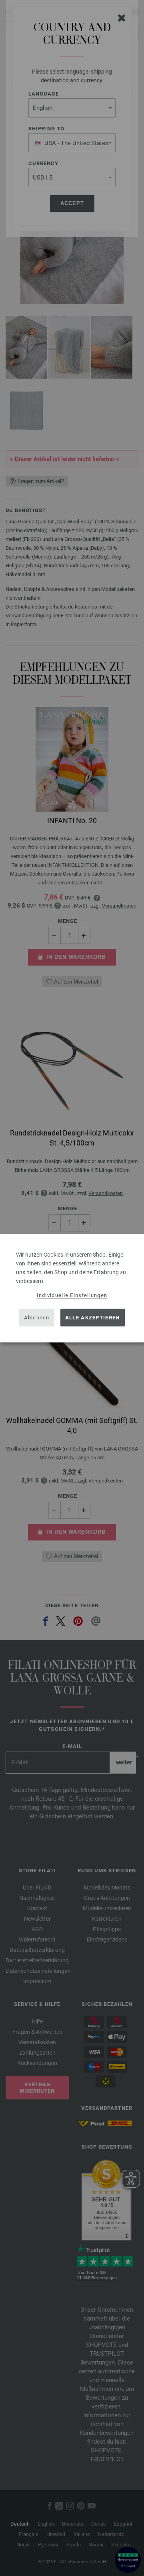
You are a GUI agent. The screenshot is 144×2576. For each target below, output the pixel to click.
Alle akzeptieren (93, 1318)
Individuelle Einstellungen (72, 1295)
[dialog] (72, 1288)
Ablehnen (37, 1318)
